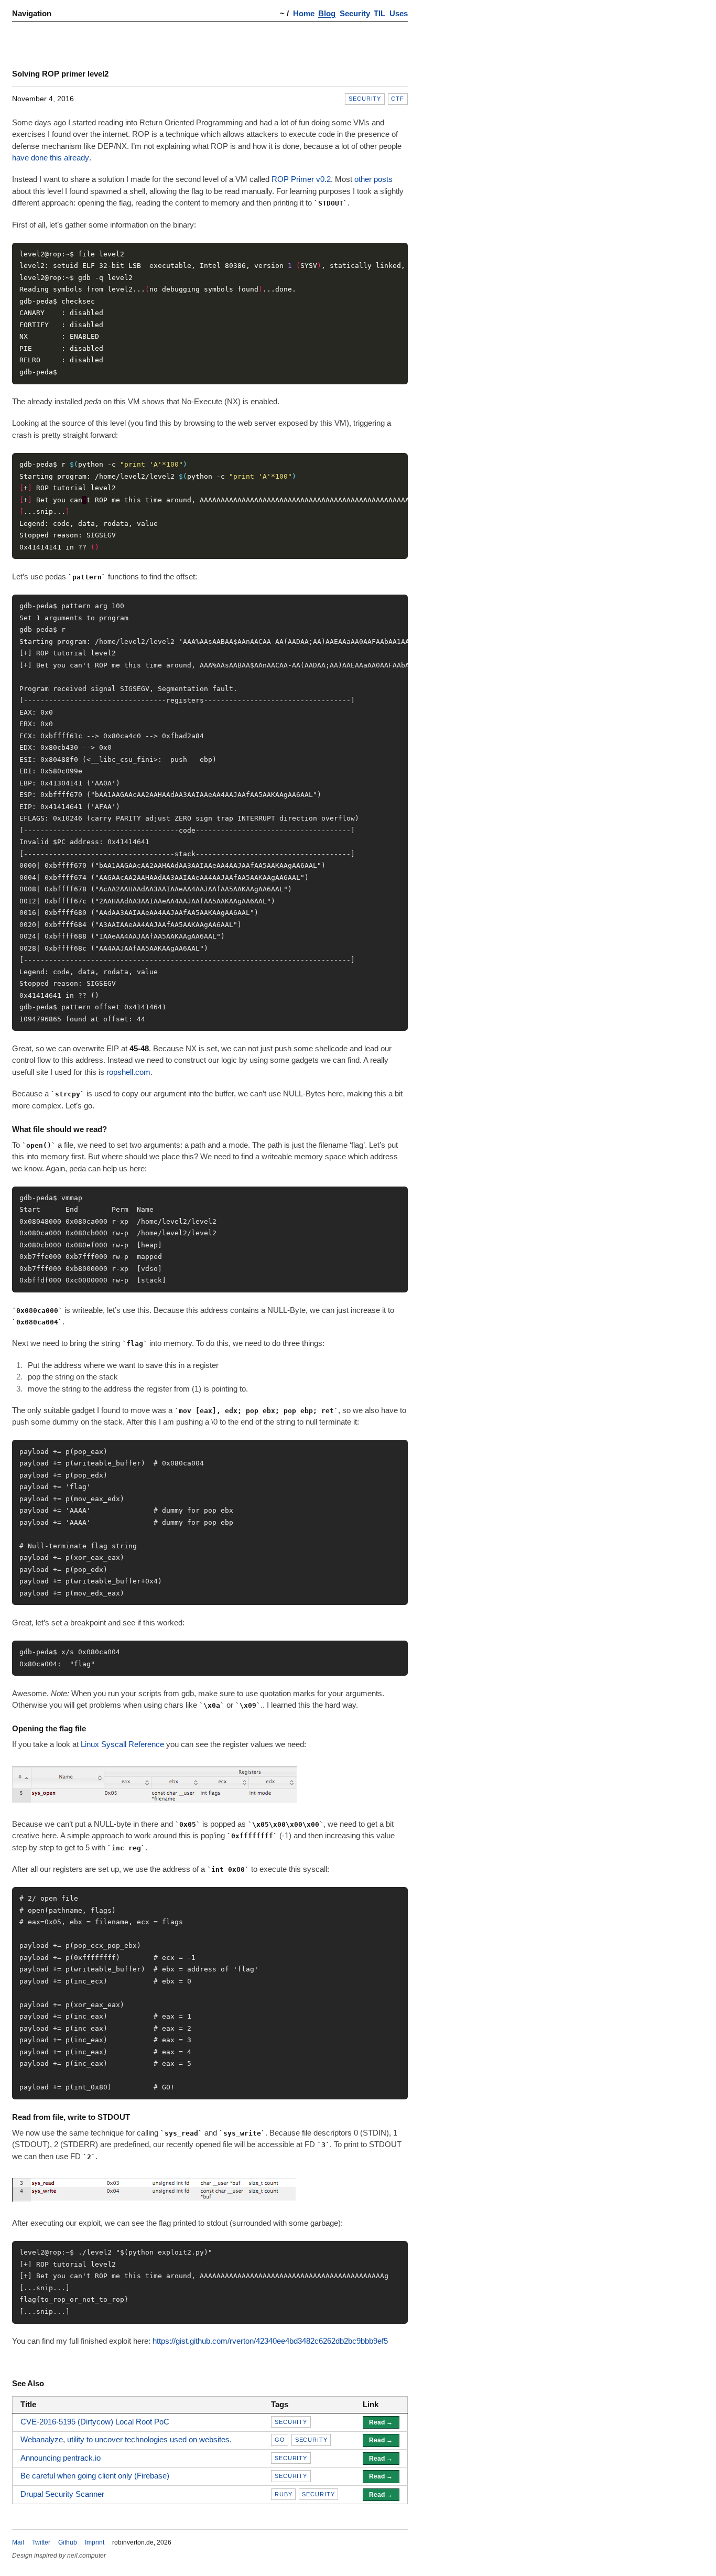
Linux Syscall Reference (122, 1744)
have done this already (51, 158)
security (365, 99)
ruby (284, 2494)
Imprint (95, 2542)
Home (304, 13)
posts (383, 179)
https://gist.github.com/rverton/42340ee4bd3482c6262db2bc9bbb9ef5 (270, 2341)
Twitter (41, 2542)
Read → (381, 2422)
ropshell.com (128, 1072)
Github (68, 2542)
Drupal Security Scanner (62, 2494)
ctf (398, 99)
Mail (18, 2542)
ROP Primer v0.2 (301, 179)
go (280, 2440)
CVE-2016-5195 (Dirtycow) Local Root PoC (95, 2422)
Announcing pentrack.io (61, 2458)
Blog (327, 13)
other (363, 179)
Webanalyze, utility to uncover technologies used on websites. (126, 2439)
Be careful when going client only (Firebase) (95, 2476)
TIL (379, 13)
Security (355, 13)
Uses (399, 13)
